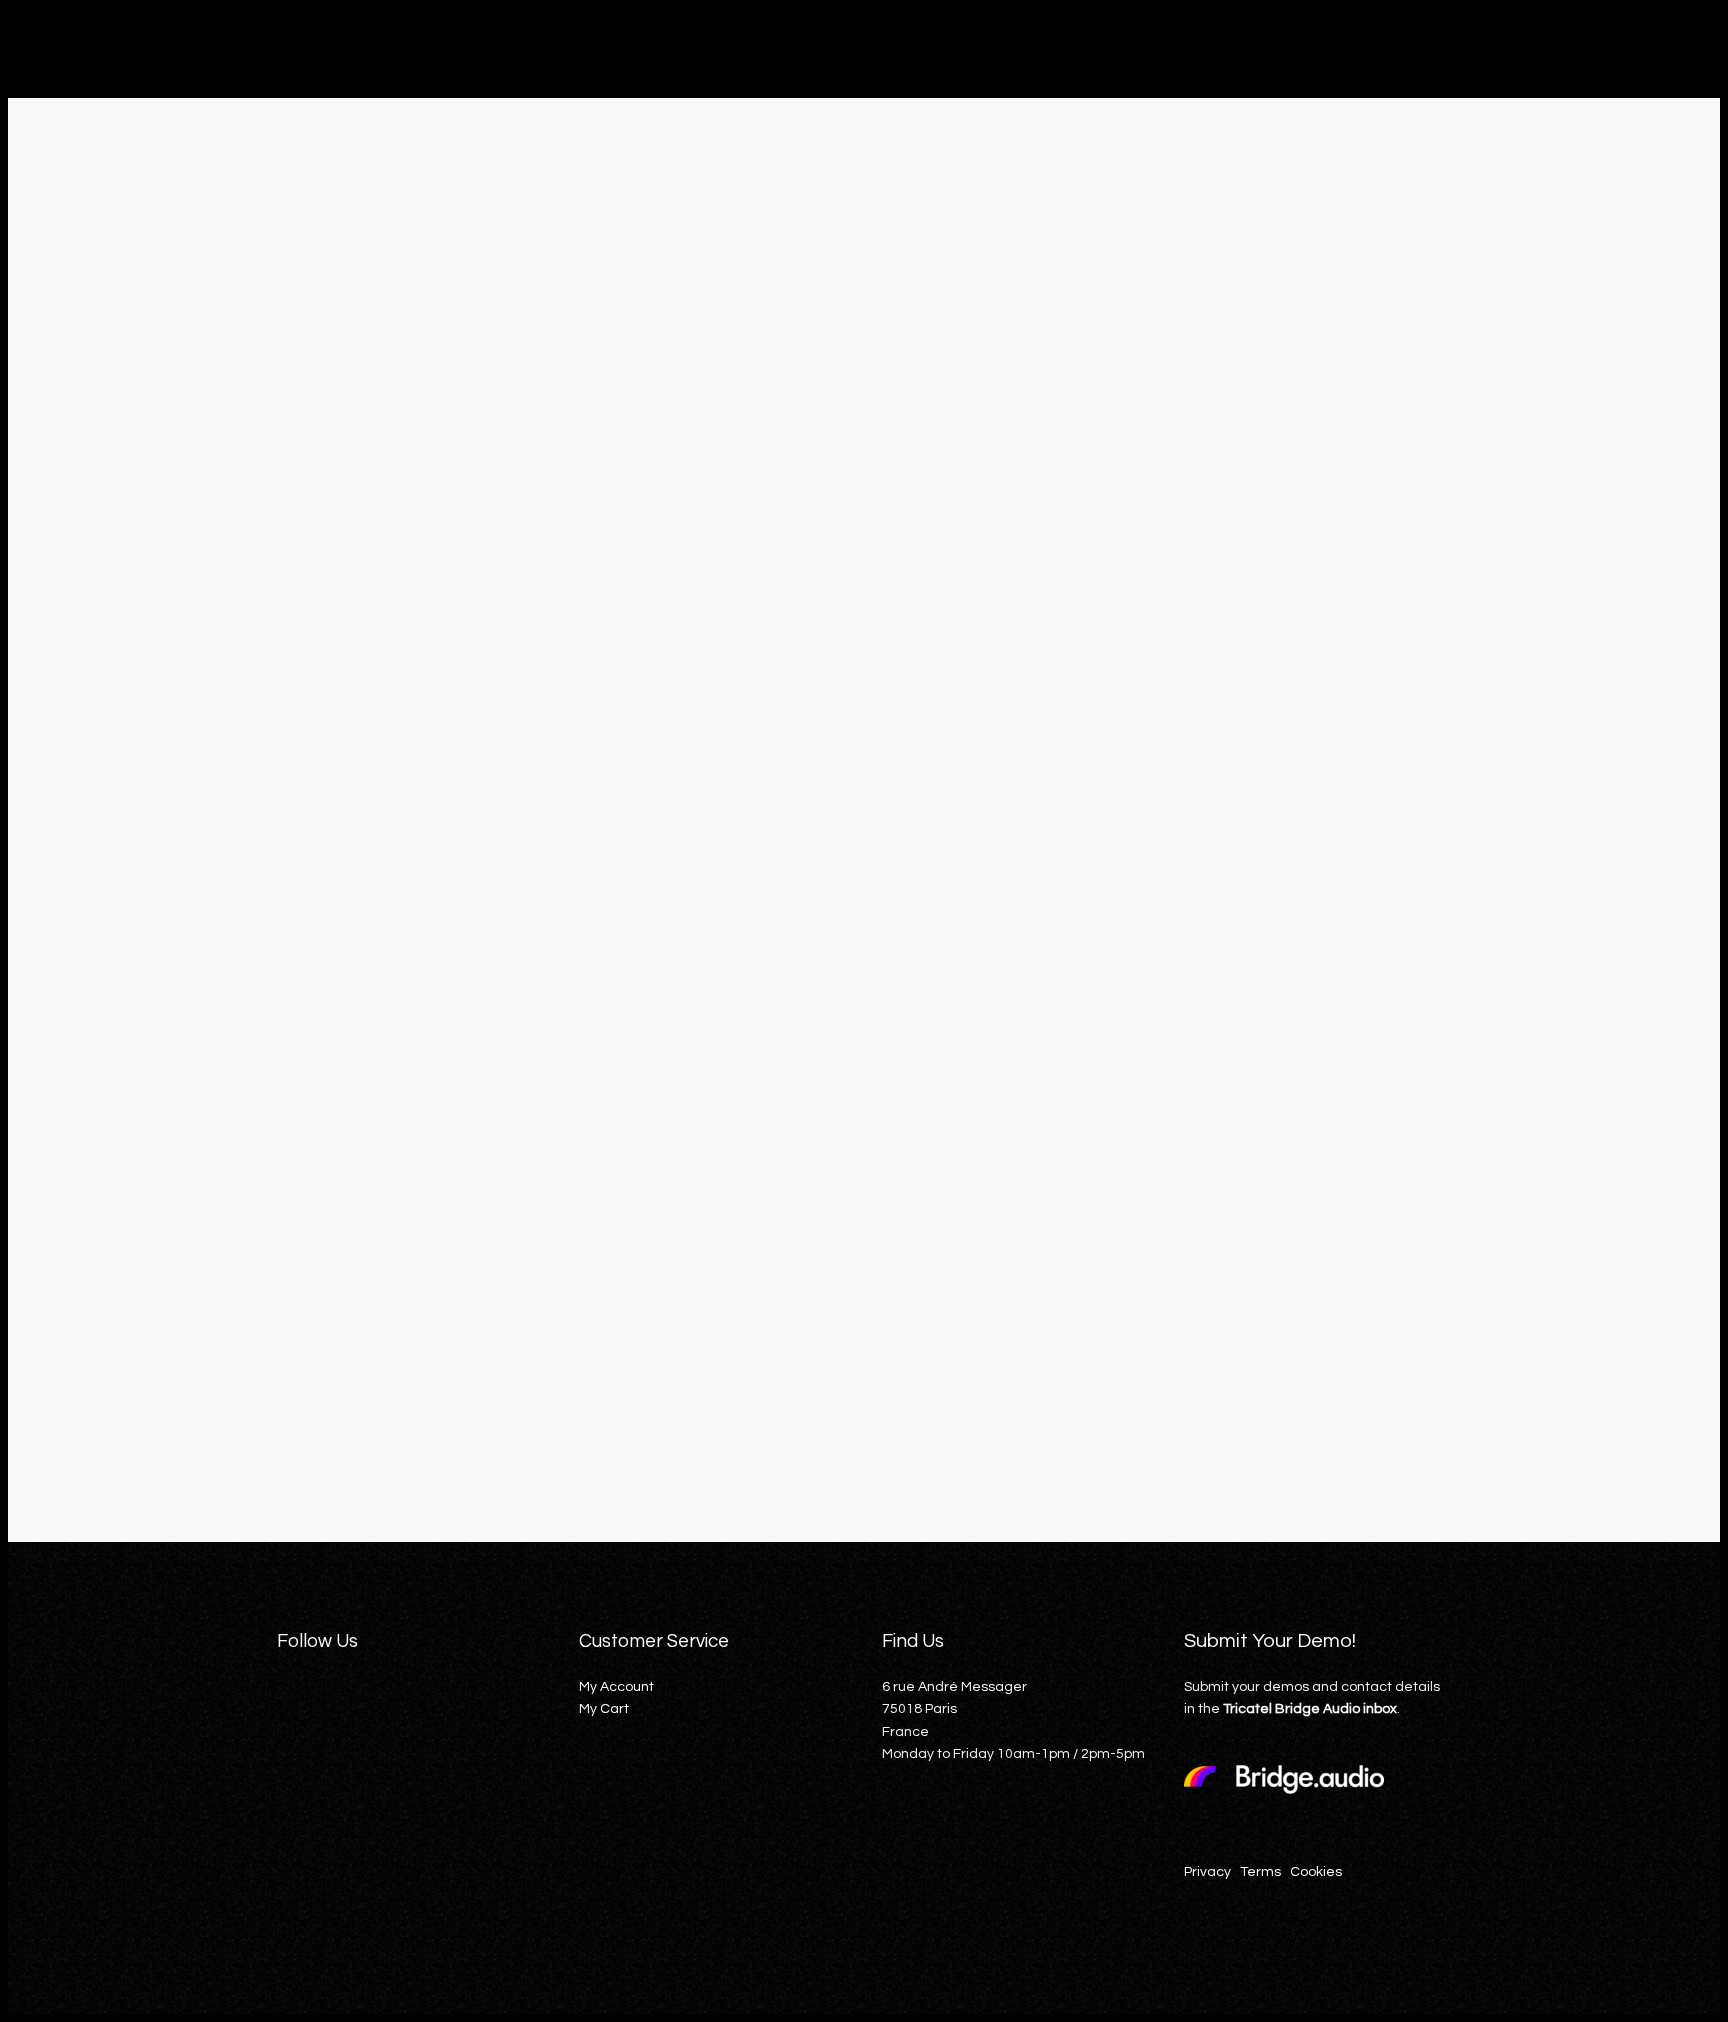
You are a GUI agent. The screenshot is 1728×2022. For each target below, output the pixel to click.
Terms (1260, 1872)
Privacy (1207, 1872)
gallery (295, 1382)
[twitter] (333, 1746)
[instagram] (375, 1746)
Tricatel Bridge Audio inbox (1310, 1709)
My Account (616, 1687)
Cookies (1316, 1872)
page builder (359, 1382)
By (181, 1382)
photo (420, 1382)
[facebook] (291, 1746)
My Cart (604, 1709)
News (1687, 236)
